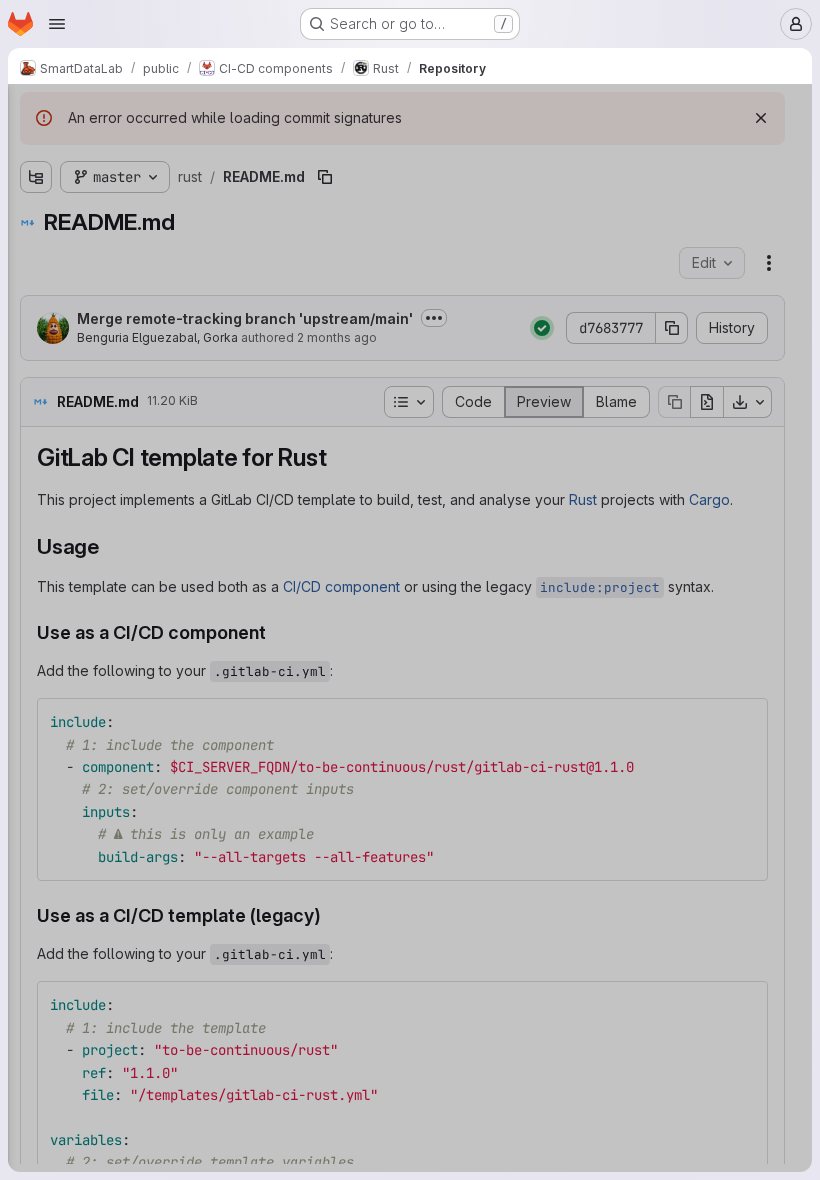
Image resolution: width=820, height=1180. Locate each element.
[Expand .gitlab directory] (36, 187)
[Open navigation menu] (57, 24)
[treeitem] (166, 187)
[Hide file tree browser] (36, 112)
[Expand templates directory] (36, 219)
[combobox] (164, 151)
